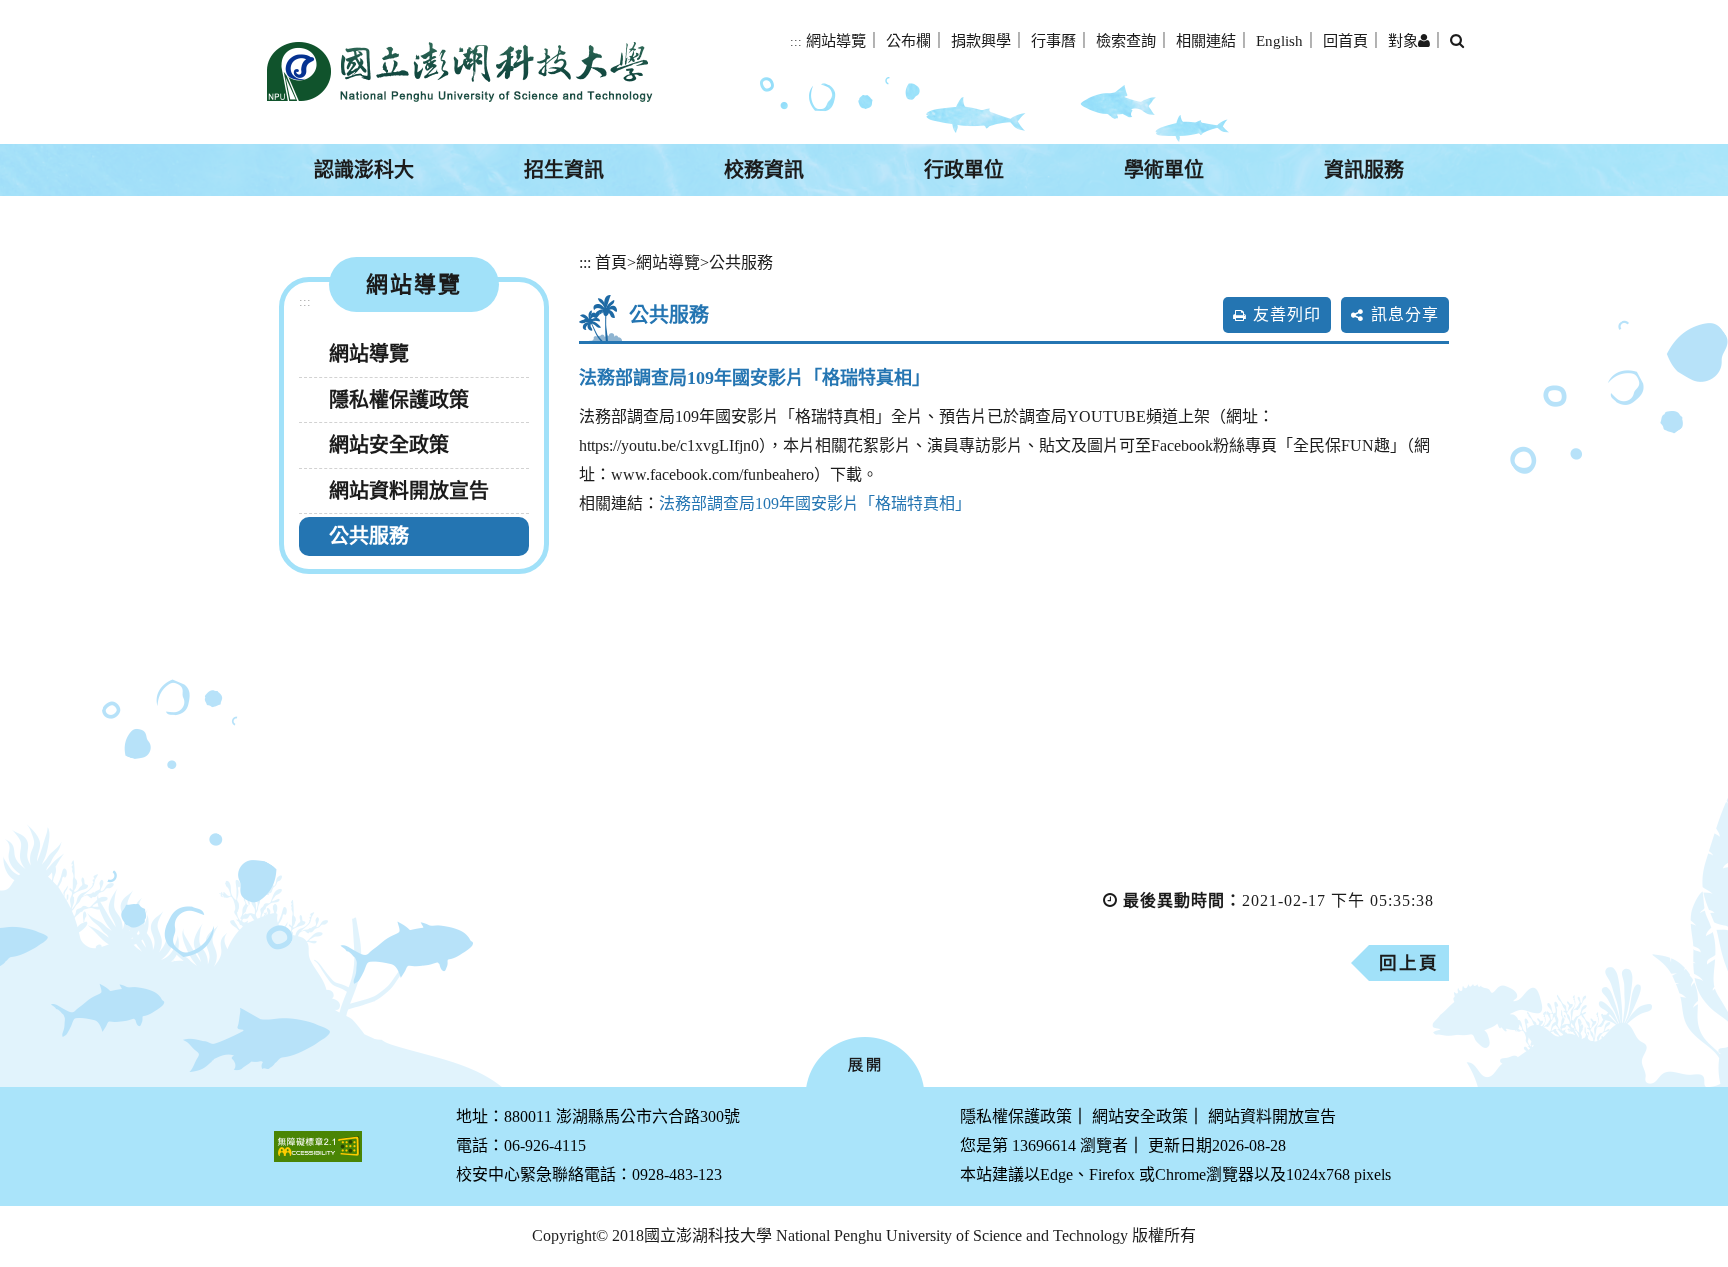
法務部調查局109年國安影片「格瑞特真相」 (815, 503)
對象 (1403, 40)
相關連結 (1206, 40)
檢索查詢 (1126, 40)
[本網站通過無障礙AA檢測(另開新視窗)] (318, 1146)
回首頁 (1345, 40)
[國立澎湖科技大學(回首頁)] (459, 72)
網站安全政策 (389, 445)
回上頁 (1409, 963)
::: (796, 42)
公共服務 (369, 536)
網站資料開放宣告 (409, 491)
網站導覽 (836, 40)
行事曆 (1053, 40)
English (1279, 40)
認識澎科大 (364, 170)
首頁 (611, 262)
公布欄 (908, 40)
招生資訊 (564, 170)
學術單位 (1164, 170)
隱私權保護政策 (399, 400)
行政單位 (964, 170)
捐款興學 (981, 40)
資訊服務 (1364, 170)
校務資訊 (764, 170)
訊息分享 (1405, 314)
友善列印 (1287, 314)
